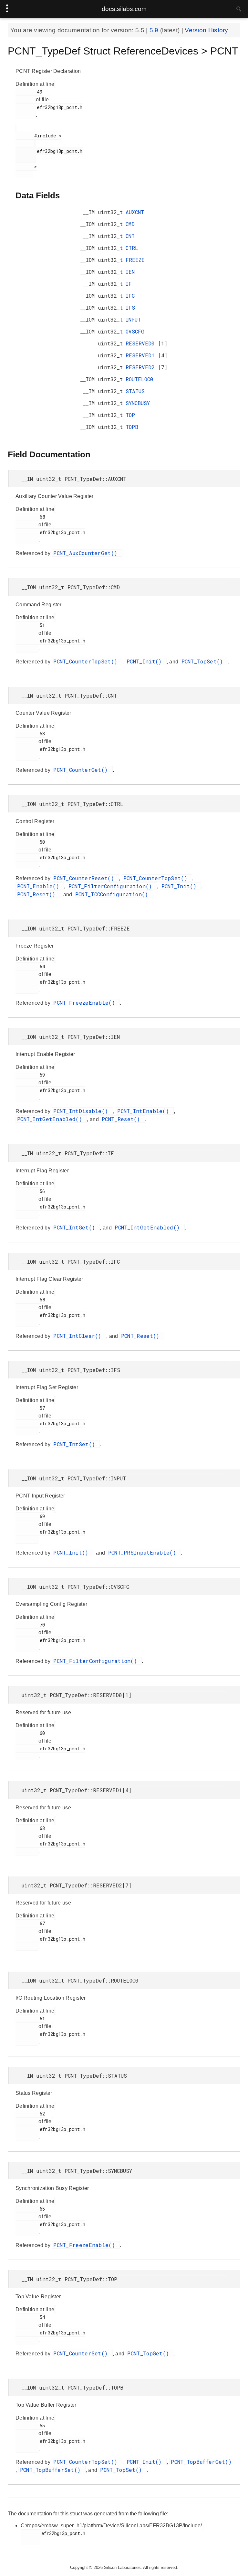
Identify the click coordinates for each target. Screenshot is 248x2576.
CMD (130, 224)
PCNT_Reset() (38, 894)
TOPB (132, 427)
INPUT (133, 319)
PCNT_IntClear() (79, 1336)
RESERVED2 (142, 367)
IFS (130, 308)
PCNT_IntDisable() (82, 1111)
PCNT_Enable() (40, 886)
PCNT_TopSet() (204, 661)
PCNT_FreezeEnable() (86, 1003)
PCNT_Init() (146, 661)
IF (129, 284)
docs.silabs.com (124, 9)
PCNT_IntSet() (76, 1444)
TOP (130, 415)
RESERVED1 (142, 355)
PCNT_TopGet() (150, 2353)
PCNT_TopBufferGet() (201, 2462)
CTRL (132, 248)
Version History (207, 30)
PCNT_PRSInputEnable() (144, 1552)
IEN (130, 272)
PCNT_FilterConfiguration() (112, 886)
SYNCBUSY (138, 403)
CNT (130, 236)
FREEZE (135, 260)
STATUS (135, 391)
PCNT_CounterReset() (85, 878)
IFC (130, 296)
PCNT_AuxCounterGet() (87, 553)
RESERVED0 (142, 343)
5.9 (155, 30)
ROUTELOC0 (139, 379)
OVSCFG (135, 331)
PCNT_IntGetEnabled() (51, 1119)
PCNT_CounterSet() (82, 2353)
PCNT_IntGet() (76, 1227)
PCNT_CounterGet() (82, 770)
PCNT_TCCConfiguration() (113, 894)
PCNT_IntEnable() (145, 1111)
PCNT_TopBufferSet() (52, 2470)
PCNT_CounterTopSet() (87, 661)
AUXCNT (135, 212)
